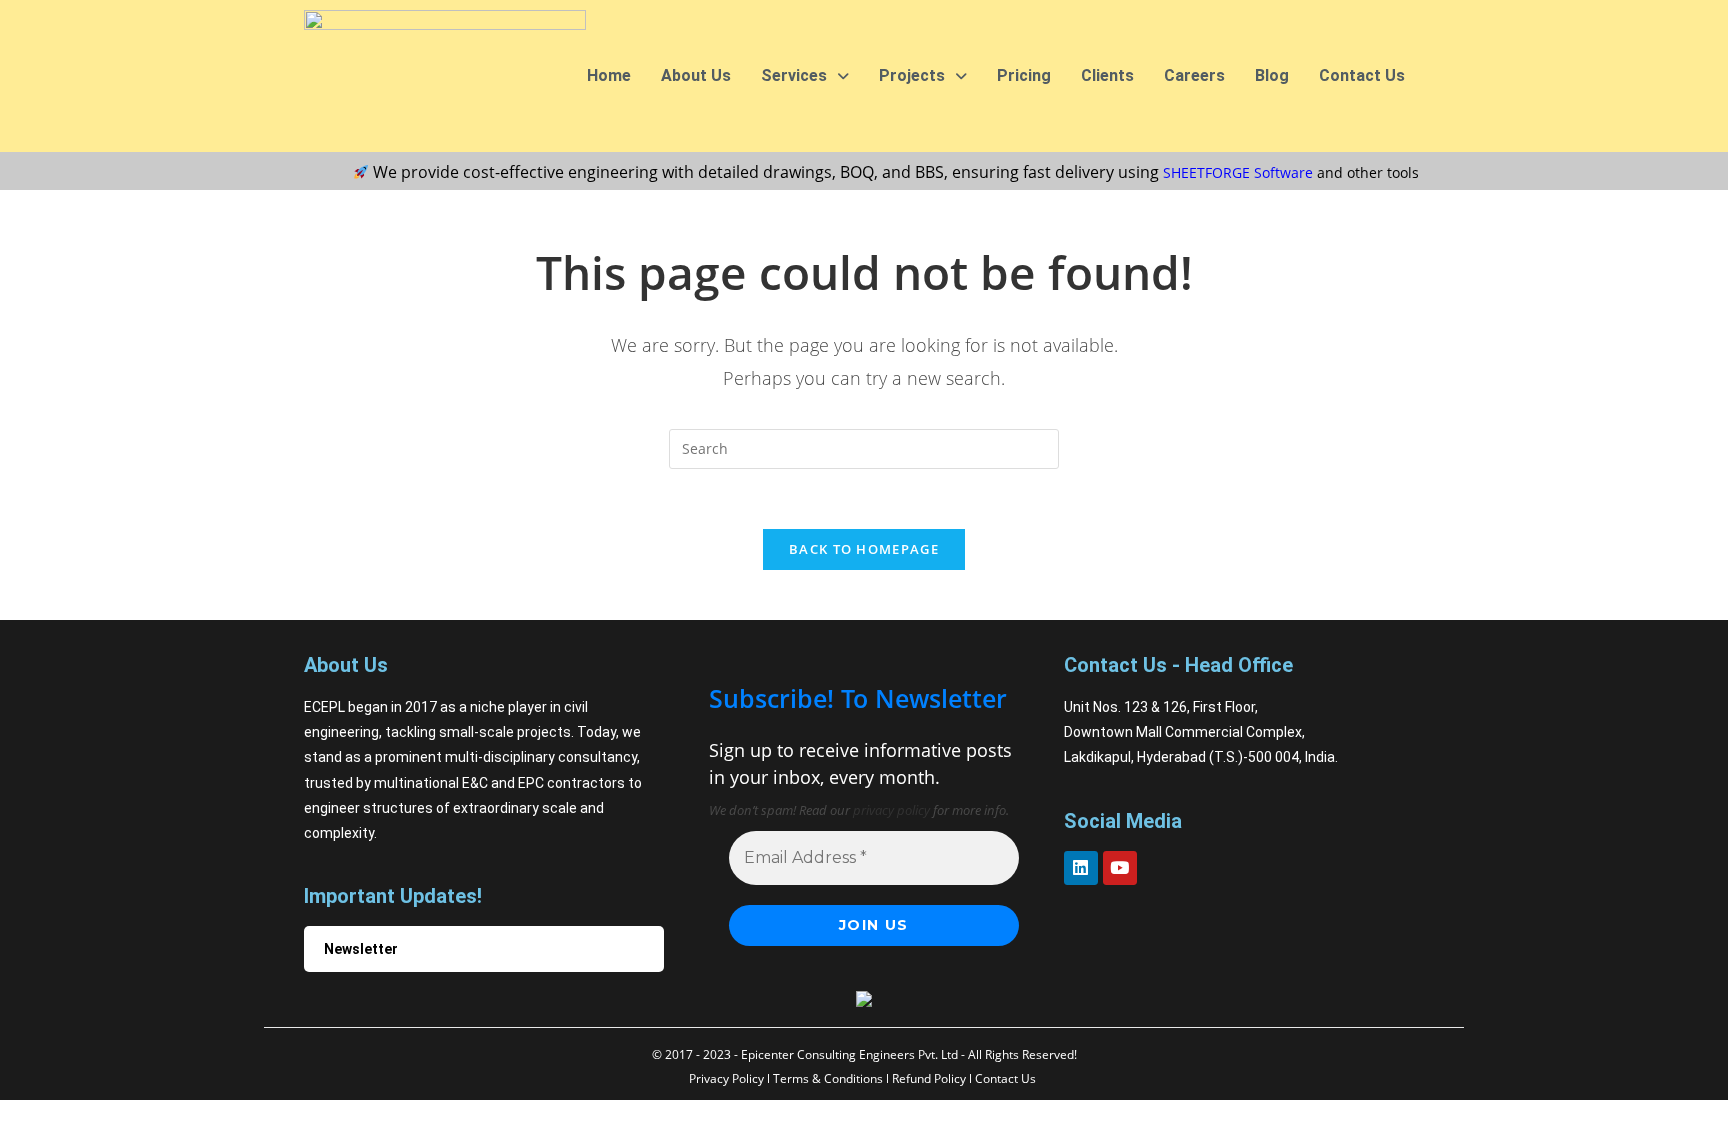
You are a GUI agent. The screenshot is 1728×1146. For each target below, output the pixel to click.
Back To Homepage (864, 549)
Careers (1194, 75)
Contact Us (1362, 75)
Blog (1272, 75)
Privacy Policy (726, 1078)
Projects (912, 75)
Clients (1107, 75)
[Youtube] (1120, 868)
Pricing (1024, 75)
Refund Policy (929, 1078)
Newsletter (361, 949)
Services (794, 75)
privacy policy (891, 810)
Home (609, 75)
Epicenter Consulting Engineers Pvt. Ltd (849, 1054)
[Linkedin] (1081, 868)
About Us (696, 75)
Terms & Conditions (828, 1078)
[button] (805, 76)
